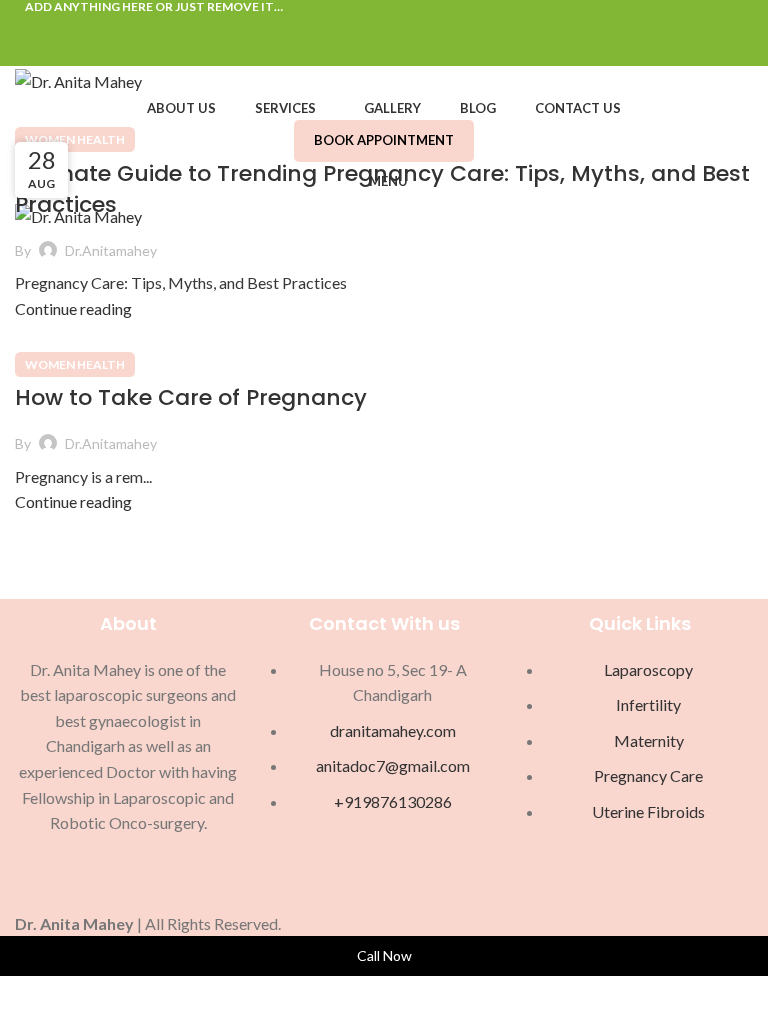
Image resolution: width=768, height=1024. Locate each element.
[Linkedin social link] (407, 27)
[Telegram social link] (430, 27)
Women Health (75, 139)
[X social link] (361, 27)
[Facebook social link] (338, 27)
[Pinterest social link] (384, 27)
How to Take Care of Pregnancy (191, 397)
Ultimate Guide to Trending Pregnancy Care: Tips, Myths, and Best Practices (382, 189)
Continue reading (73, 308)
